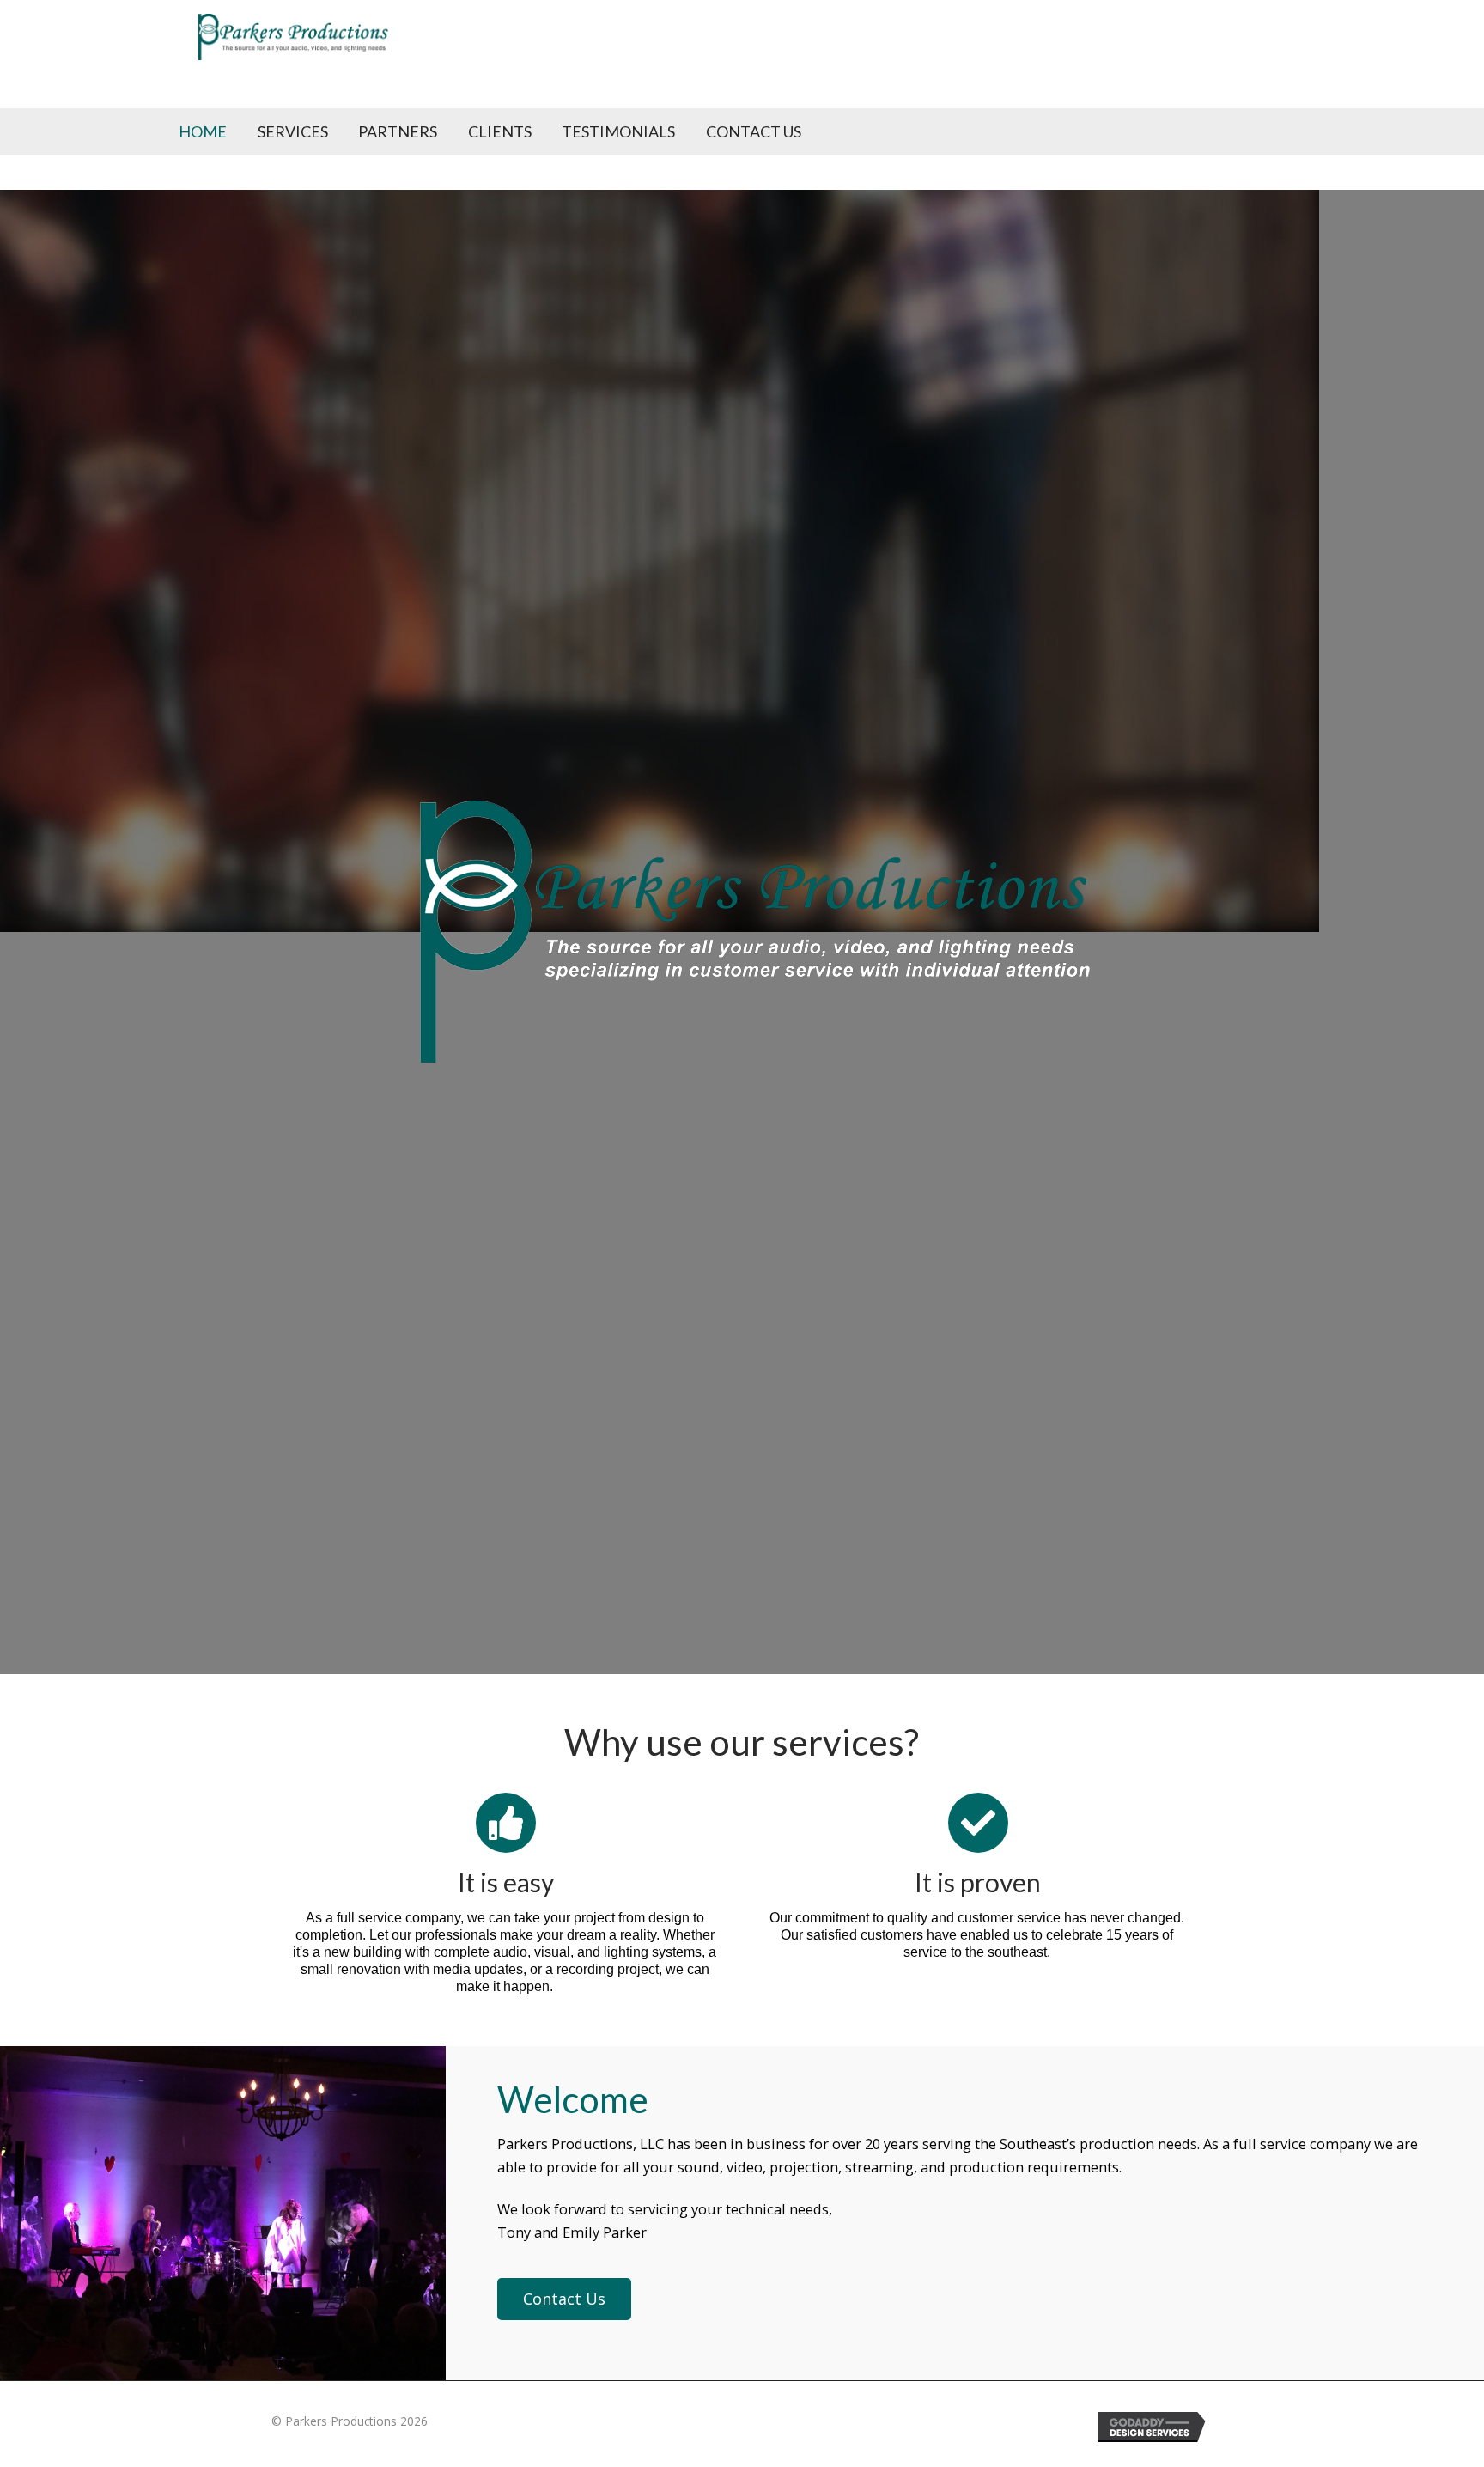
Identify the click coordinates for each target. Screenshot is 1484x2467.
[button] (564, 2299)
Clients (500, 131)
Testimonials (618, 131)
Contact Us (754, 131)
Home (203, 131)
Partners (398, 131)
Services (293, 131)
